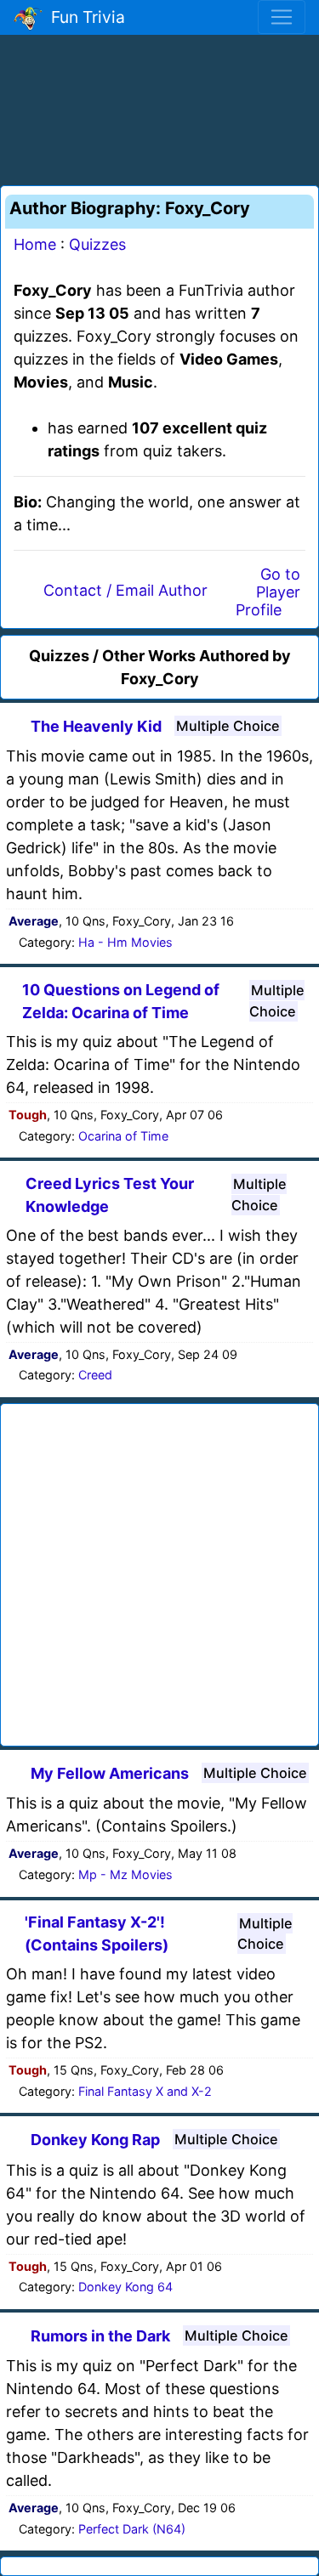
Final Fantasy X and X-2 (145, 2091)
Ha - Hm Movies (125, 942)
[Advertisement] (160, 107)
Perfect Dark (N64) (132, 2529)
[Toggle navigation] (282, 17)
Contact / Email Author (125, 590)
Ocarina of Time (123, 1136)
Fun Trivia (84, 17)
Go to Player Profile (268, 592)
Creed (95, 1375)
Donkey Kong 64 (125, 2287)
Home (35, 244)
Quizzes (97, 244)
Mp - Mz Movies (125, 1874)
